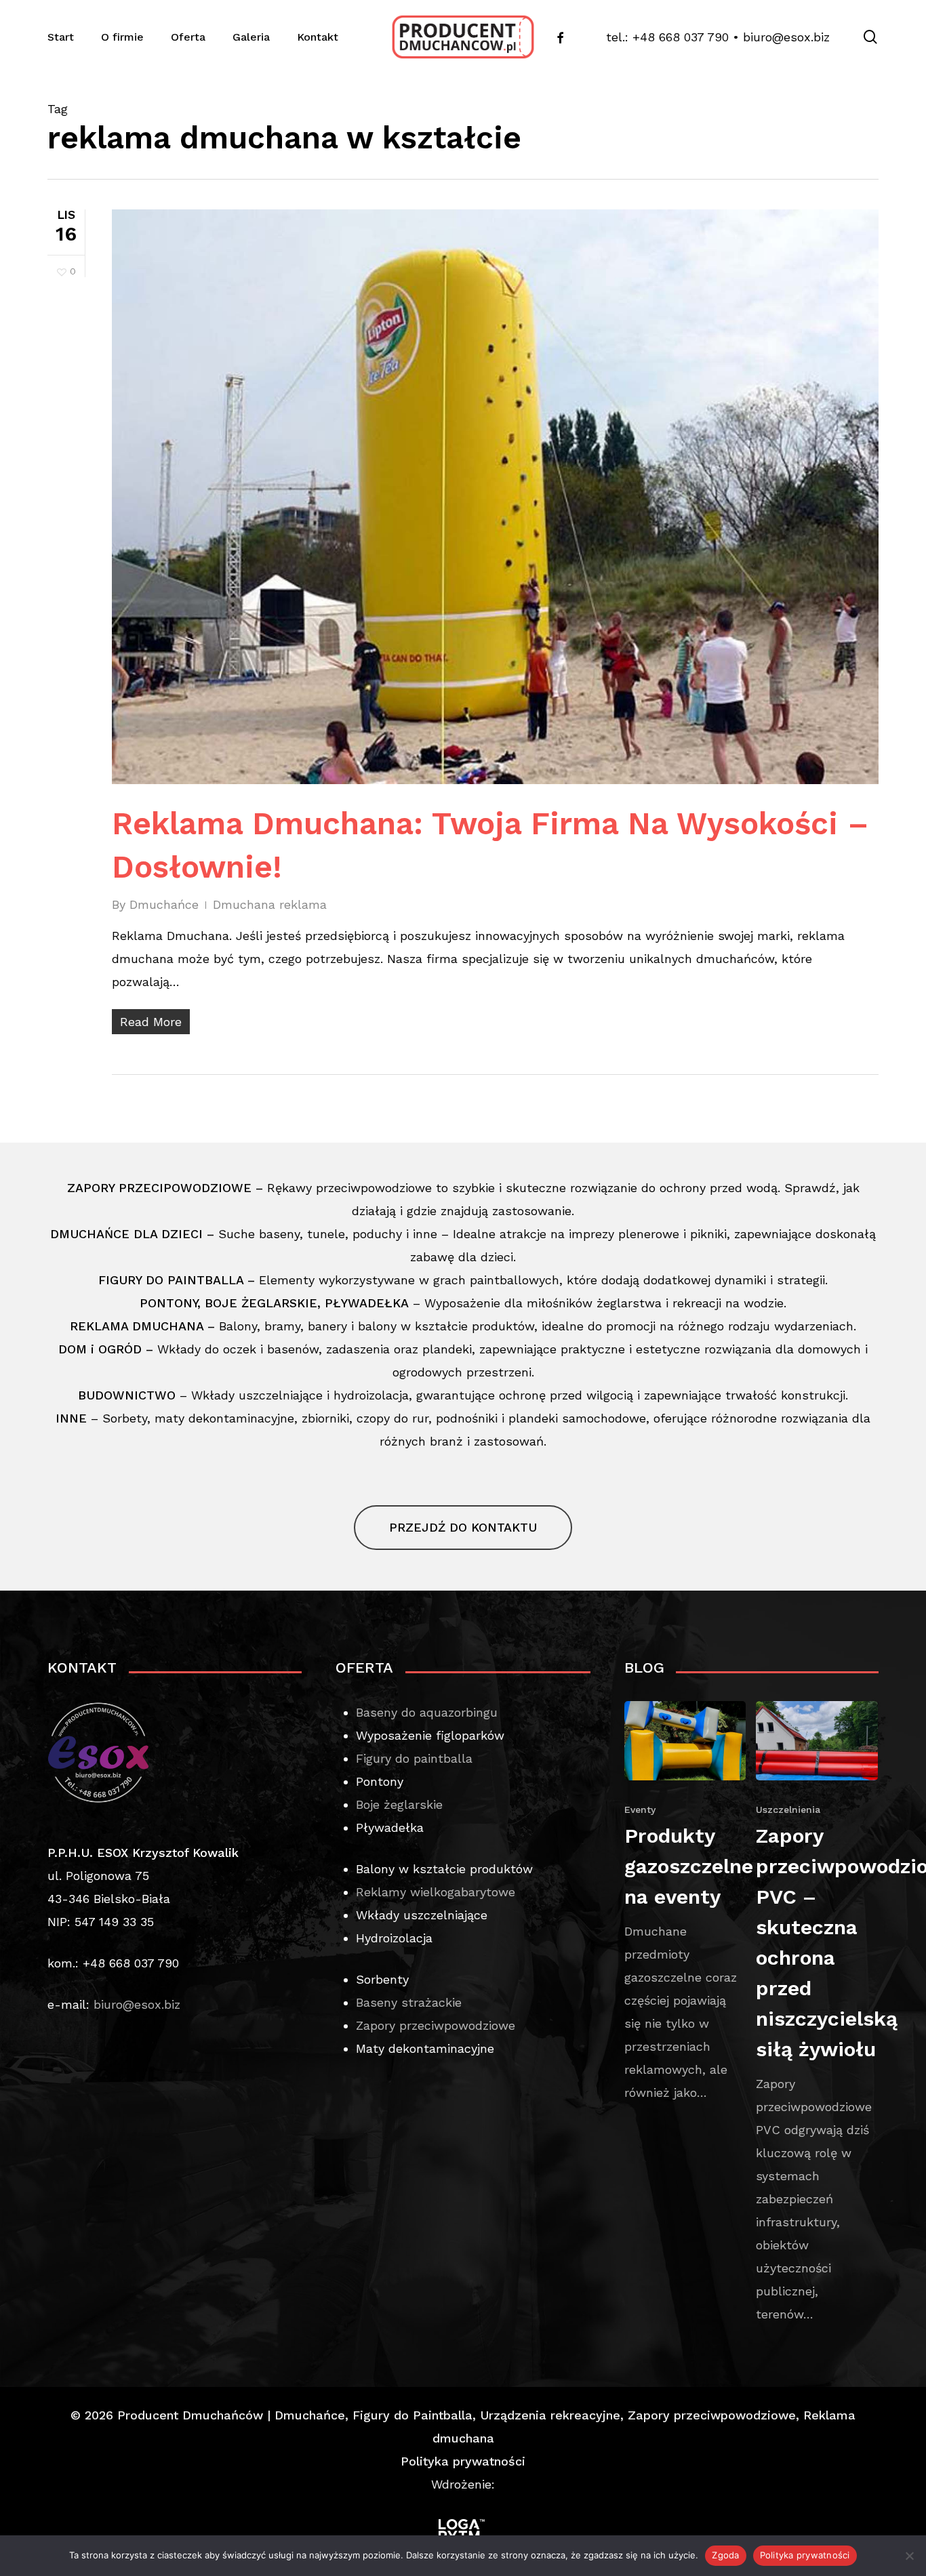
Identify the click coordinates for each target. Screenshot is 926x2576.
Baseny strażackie (409, 2002)
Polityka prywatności (463, 2461)
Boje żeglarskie (399, 1804)
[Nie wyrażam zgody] (909, 2556)
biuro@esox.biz (786, 37)
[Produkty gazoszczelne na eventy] (685, 1903)
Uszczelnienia (788, 1810)
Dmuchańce (164, 904)
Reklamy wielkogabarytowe (436, 1892)
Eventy (640, 1810)
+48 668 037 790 (681, 37)
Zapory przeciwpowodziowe (436, 2025)
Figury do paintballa (414, 1758)
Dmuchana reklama (270, 904)
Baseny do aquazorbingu (427, 1712)
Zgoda (725, 2555)
